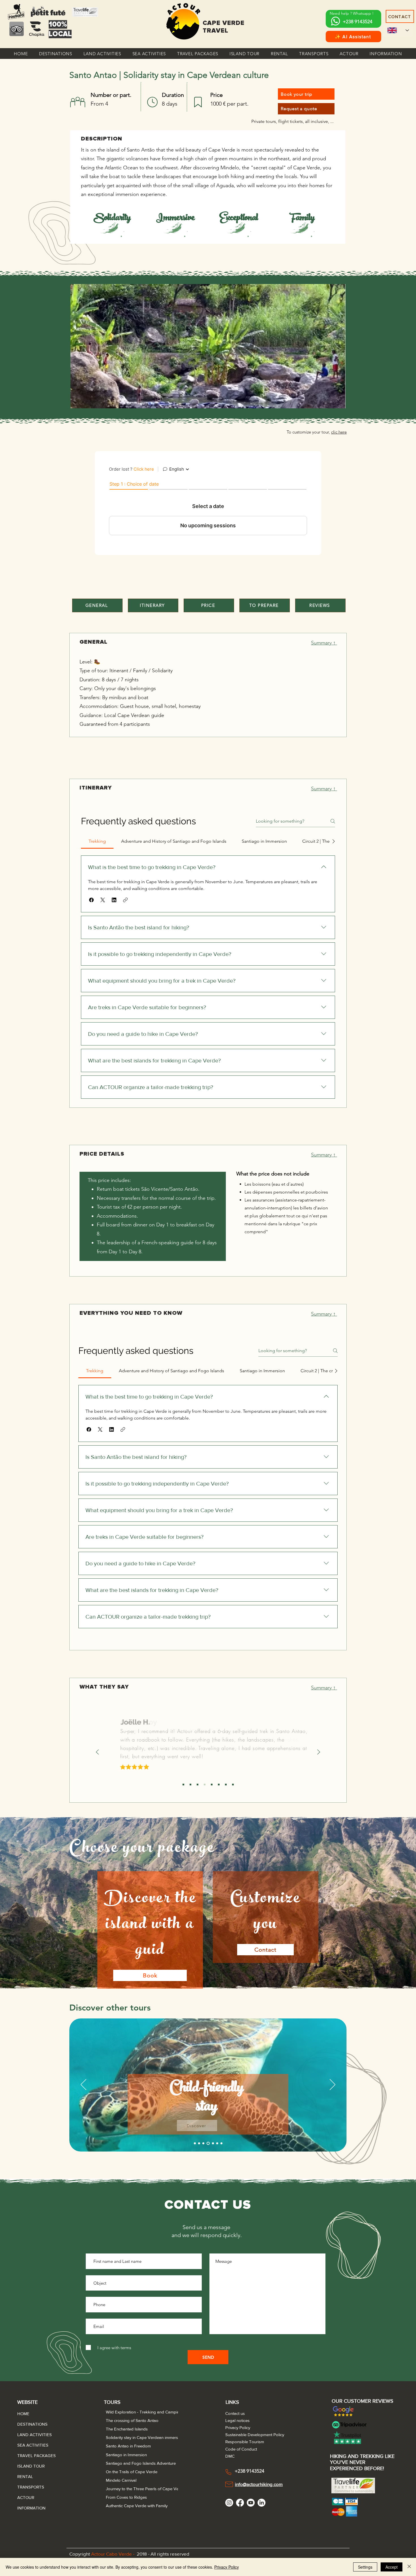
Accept (392, 2567)
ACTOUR (26, 2497)
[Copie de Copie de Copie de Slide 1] (205, 1785)
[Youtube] (251, 2503)
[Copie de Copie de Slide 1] (198, 1785)
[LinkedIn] (261, 2503)
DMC (230, 2456)
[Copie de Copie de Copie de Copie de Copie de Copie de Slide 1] (226, 1785)
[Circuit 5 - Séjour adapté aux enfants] (208, 2143)
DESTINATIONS (31, 2424)
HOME (23, 2414)
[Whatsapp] (335, 21)
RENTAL (25, 2476)
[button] (56, 54)
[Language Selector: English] (398, 30)
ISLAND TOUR (31, 2466)
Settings (365, 2567)
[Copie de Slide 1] (190, 1785)
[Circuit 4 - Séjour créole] (203, 2143)
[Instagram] (229, 2503)
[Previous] (97, 1752)
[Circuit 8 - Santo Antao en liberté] (221, 2143)
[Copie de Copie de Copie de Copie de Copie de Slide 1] (219, 1785)
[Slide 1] (183, 1785)
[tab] (97, 841)
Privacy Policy (227, 2567)
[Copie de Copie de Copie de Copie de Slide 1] (212, 1785)
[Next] (319, 1752)
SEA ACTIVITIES (31, 2445)
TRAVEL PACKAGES (31, 2456)
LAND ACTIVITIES (31, 2435)
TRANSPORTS (31, 2487)
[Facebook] (240, 2503)
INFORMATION (31, 2508)
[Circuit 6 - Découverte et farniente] (213, 2143)
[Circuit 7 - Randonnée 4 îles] (217, 2143)
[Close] (409, 2567)
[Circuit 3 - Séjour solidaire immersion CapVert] (199, 2143)
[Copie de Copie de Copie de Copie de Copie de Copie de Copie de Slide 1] (233, 1785)
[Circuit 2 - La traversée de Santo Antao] (195, 2143)
